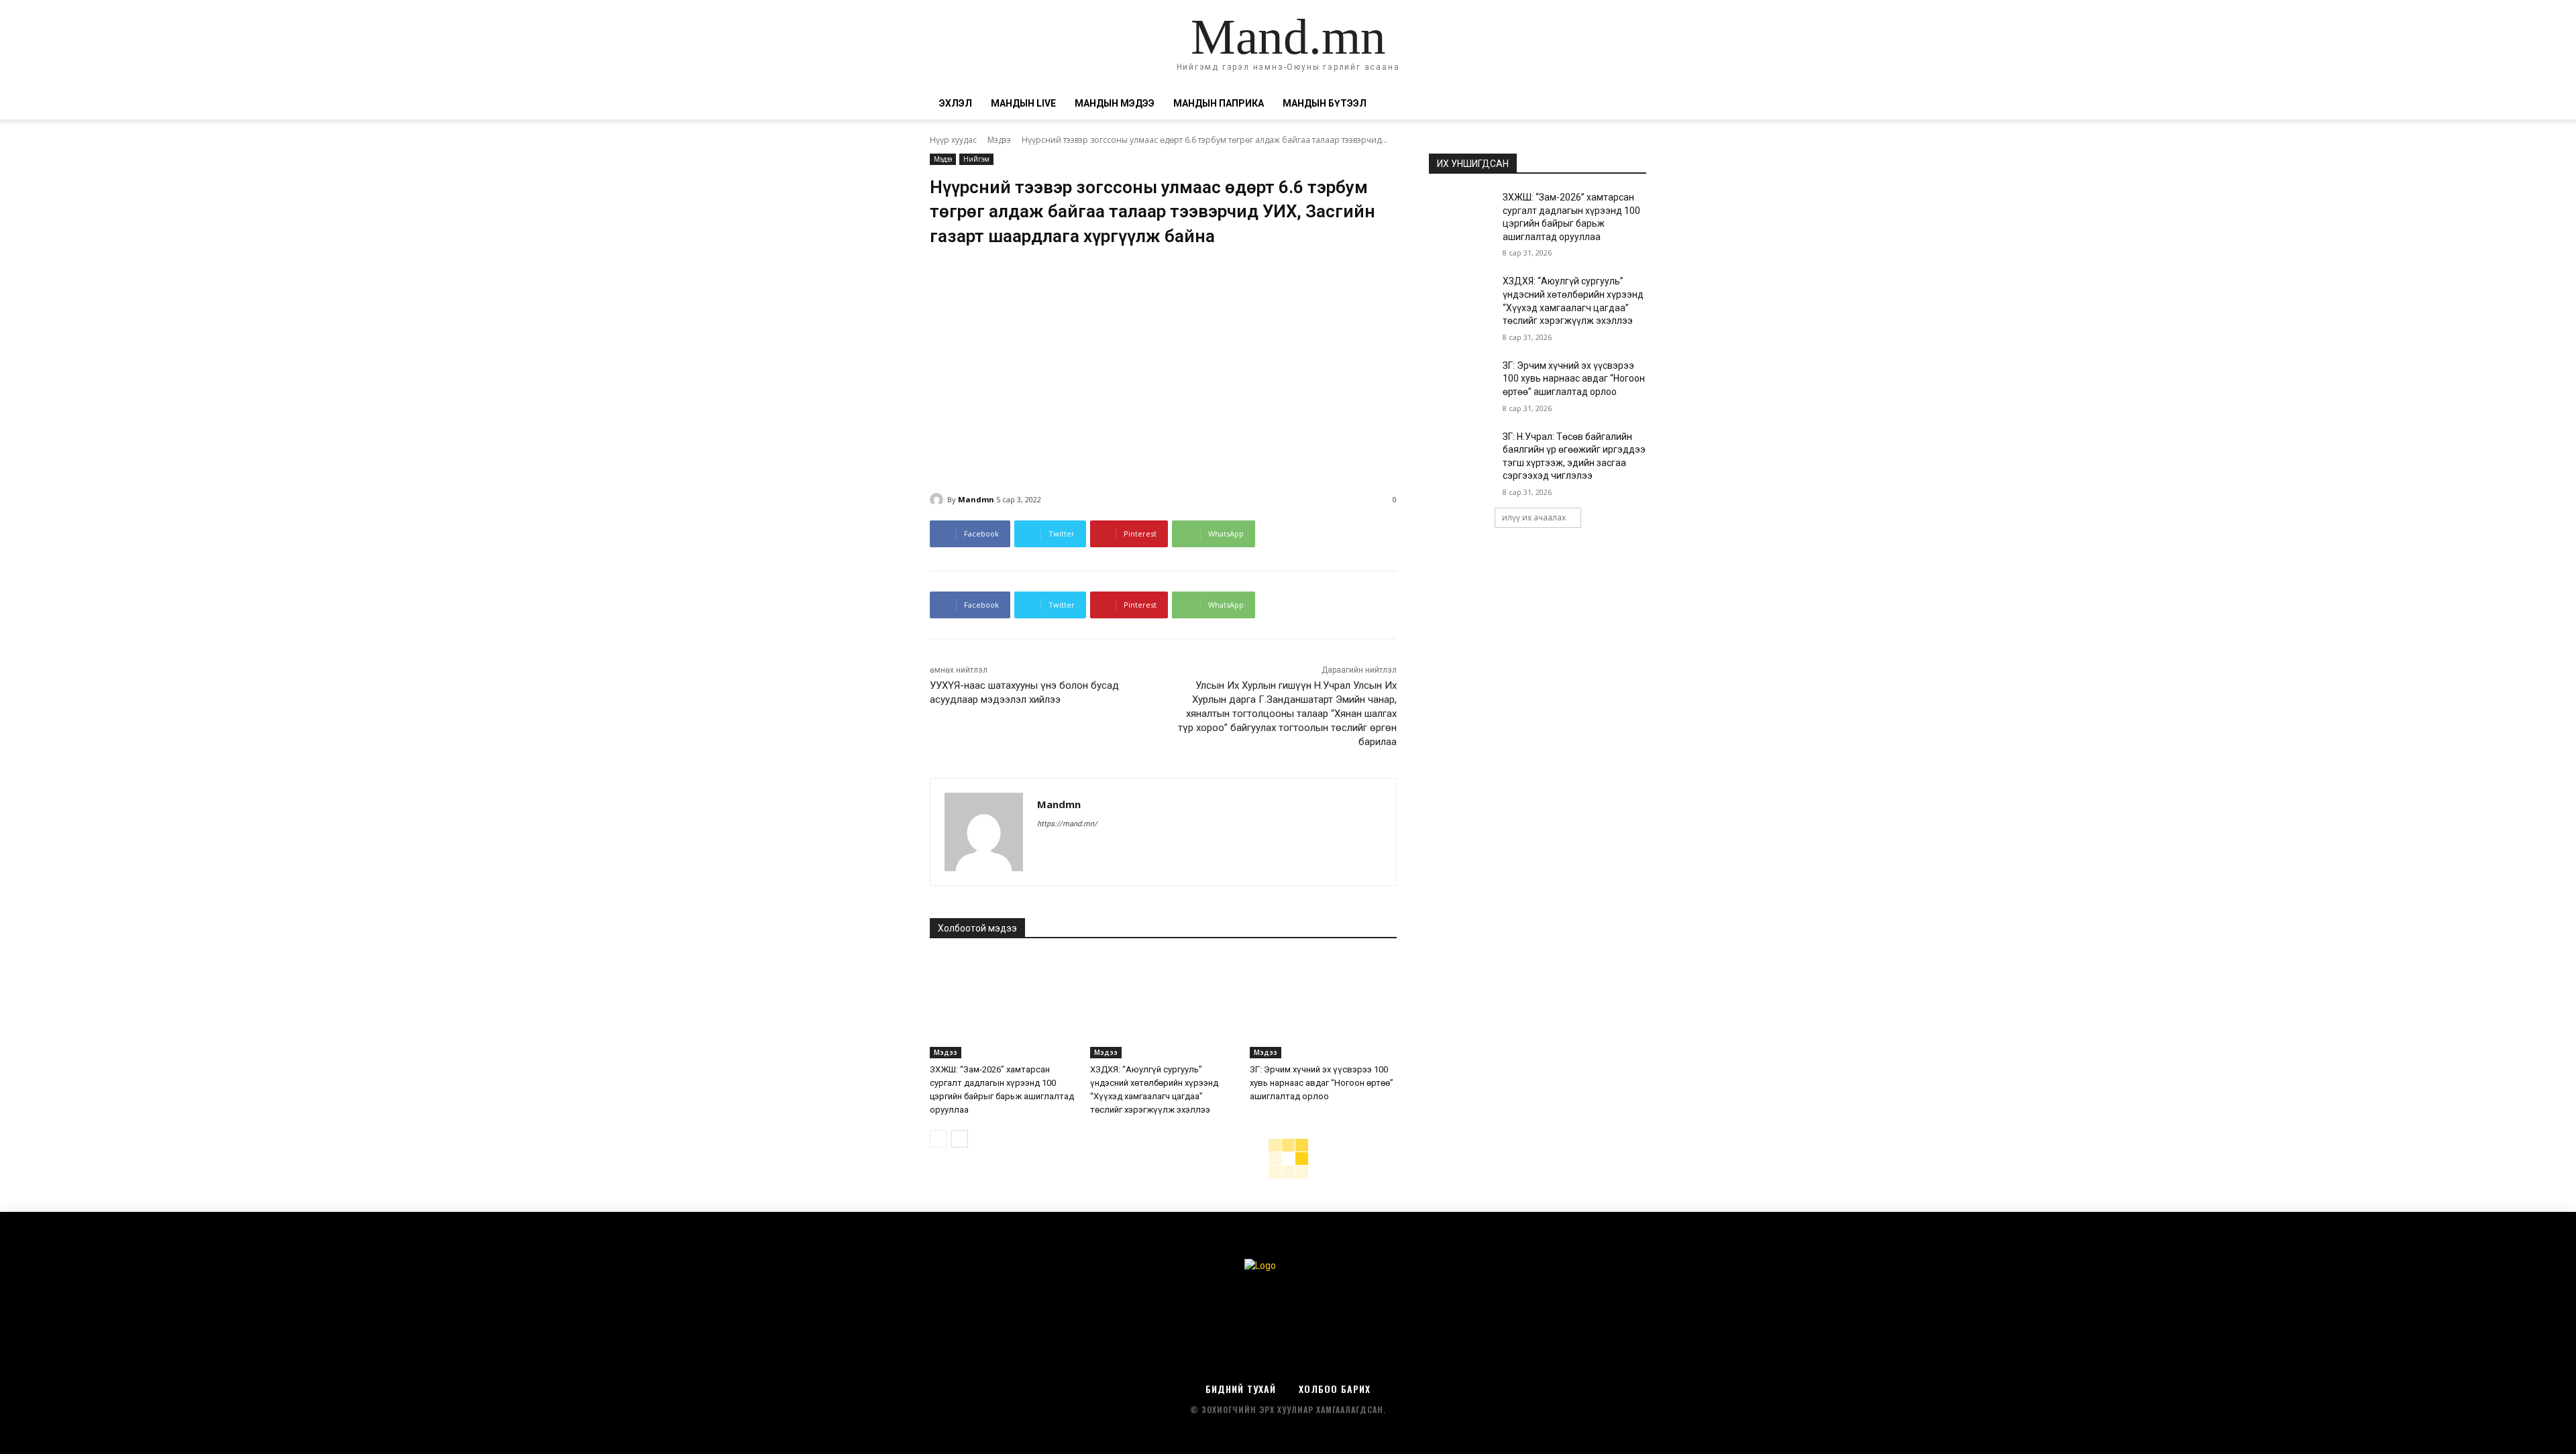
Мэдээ (999, 140)
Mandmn (976, 499)
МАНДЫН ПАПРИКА (1219, 103)
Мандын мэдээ (1115, 103)
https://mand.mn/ (1067, 824)
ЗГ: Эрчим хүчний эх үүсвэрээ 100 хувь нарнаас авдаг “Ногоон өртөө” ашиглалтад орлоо (1322, 1083)
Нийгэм (976, 159)
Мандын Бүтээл (1325, 103)
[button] (1630, 104)
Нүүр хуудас (953, 140)
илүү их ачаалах (1534, 517)
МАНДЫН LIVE (1023, 103)
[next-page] (960, 1139)
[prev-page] (938, 1139)
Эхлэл (956, 103)
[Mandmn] (938, 500)
